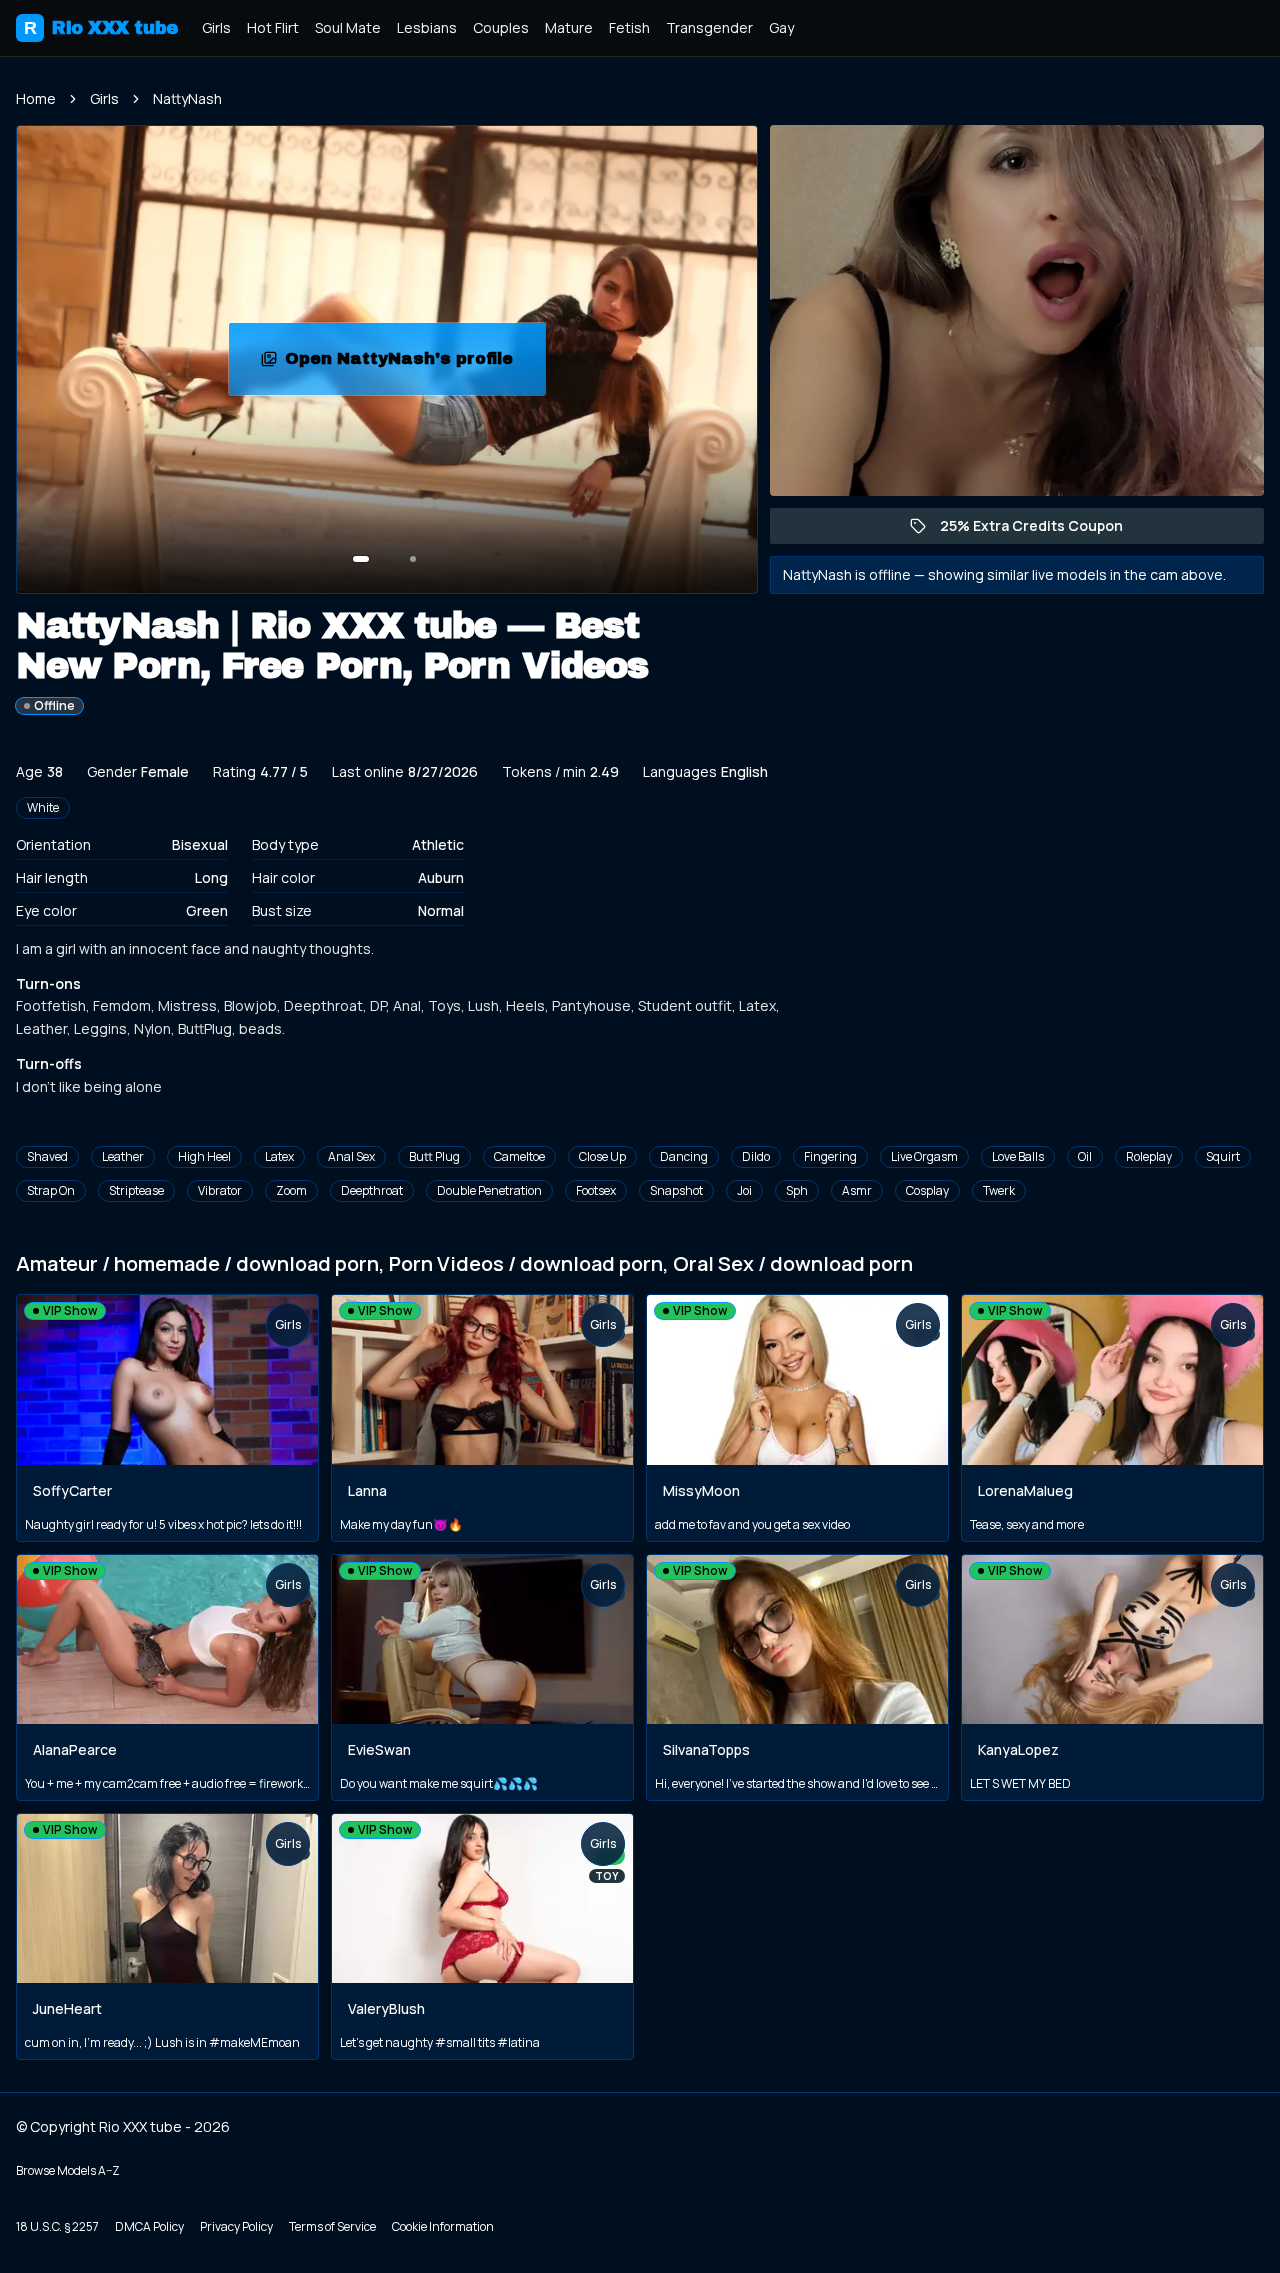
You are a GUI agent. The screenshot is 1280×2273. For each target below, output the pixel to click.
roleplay (1149, 1156)
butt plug (434, 1156)
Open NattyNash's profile (415, 364)
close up (602, 1156)
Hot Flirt (273, 27)
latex (279, 1156)
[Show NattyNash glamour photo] (413, 559)
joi (744, 1190)
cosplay (927, 1190)
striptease (136, 1190)
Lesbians (427, 27)
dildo (756, 1156)
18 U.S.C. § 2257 (57, 2226)
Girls (216, 27)
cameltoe (519, 1156)
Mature (569, 27)
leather (123, 1156)
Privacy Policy (236, 2226)
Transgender (709, 27)
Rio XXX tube (101, 28)
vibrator (220, 1190)
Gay (781, 27)
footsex (596, 1190)
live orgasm (924, 1156)
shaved (47, 1156)
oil (1085, 1156)
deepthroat (372, 1190)
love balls (1018, 1156)
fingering (830, 1156)
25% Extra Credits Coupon (1041, 530)
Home (36, 98)
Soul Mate (348, 27)
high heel (204, 1156)
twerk (999, 1190)
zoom (291, 1190)
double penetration (489, 1190)
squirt (1223, 1156)
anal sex (351, 1156)
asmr (857, 1190)
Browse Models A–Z (68, 2170)
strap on (51, 1190)
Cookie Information (443, 2226)
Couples (501, 27)
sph (797, 1190)
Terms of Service (332, 2226)
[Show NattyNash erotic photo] (361, 559)
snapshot (676, 1190)
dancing (684, 1156)
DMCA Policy (149, 2226)
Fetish (629, 27)
